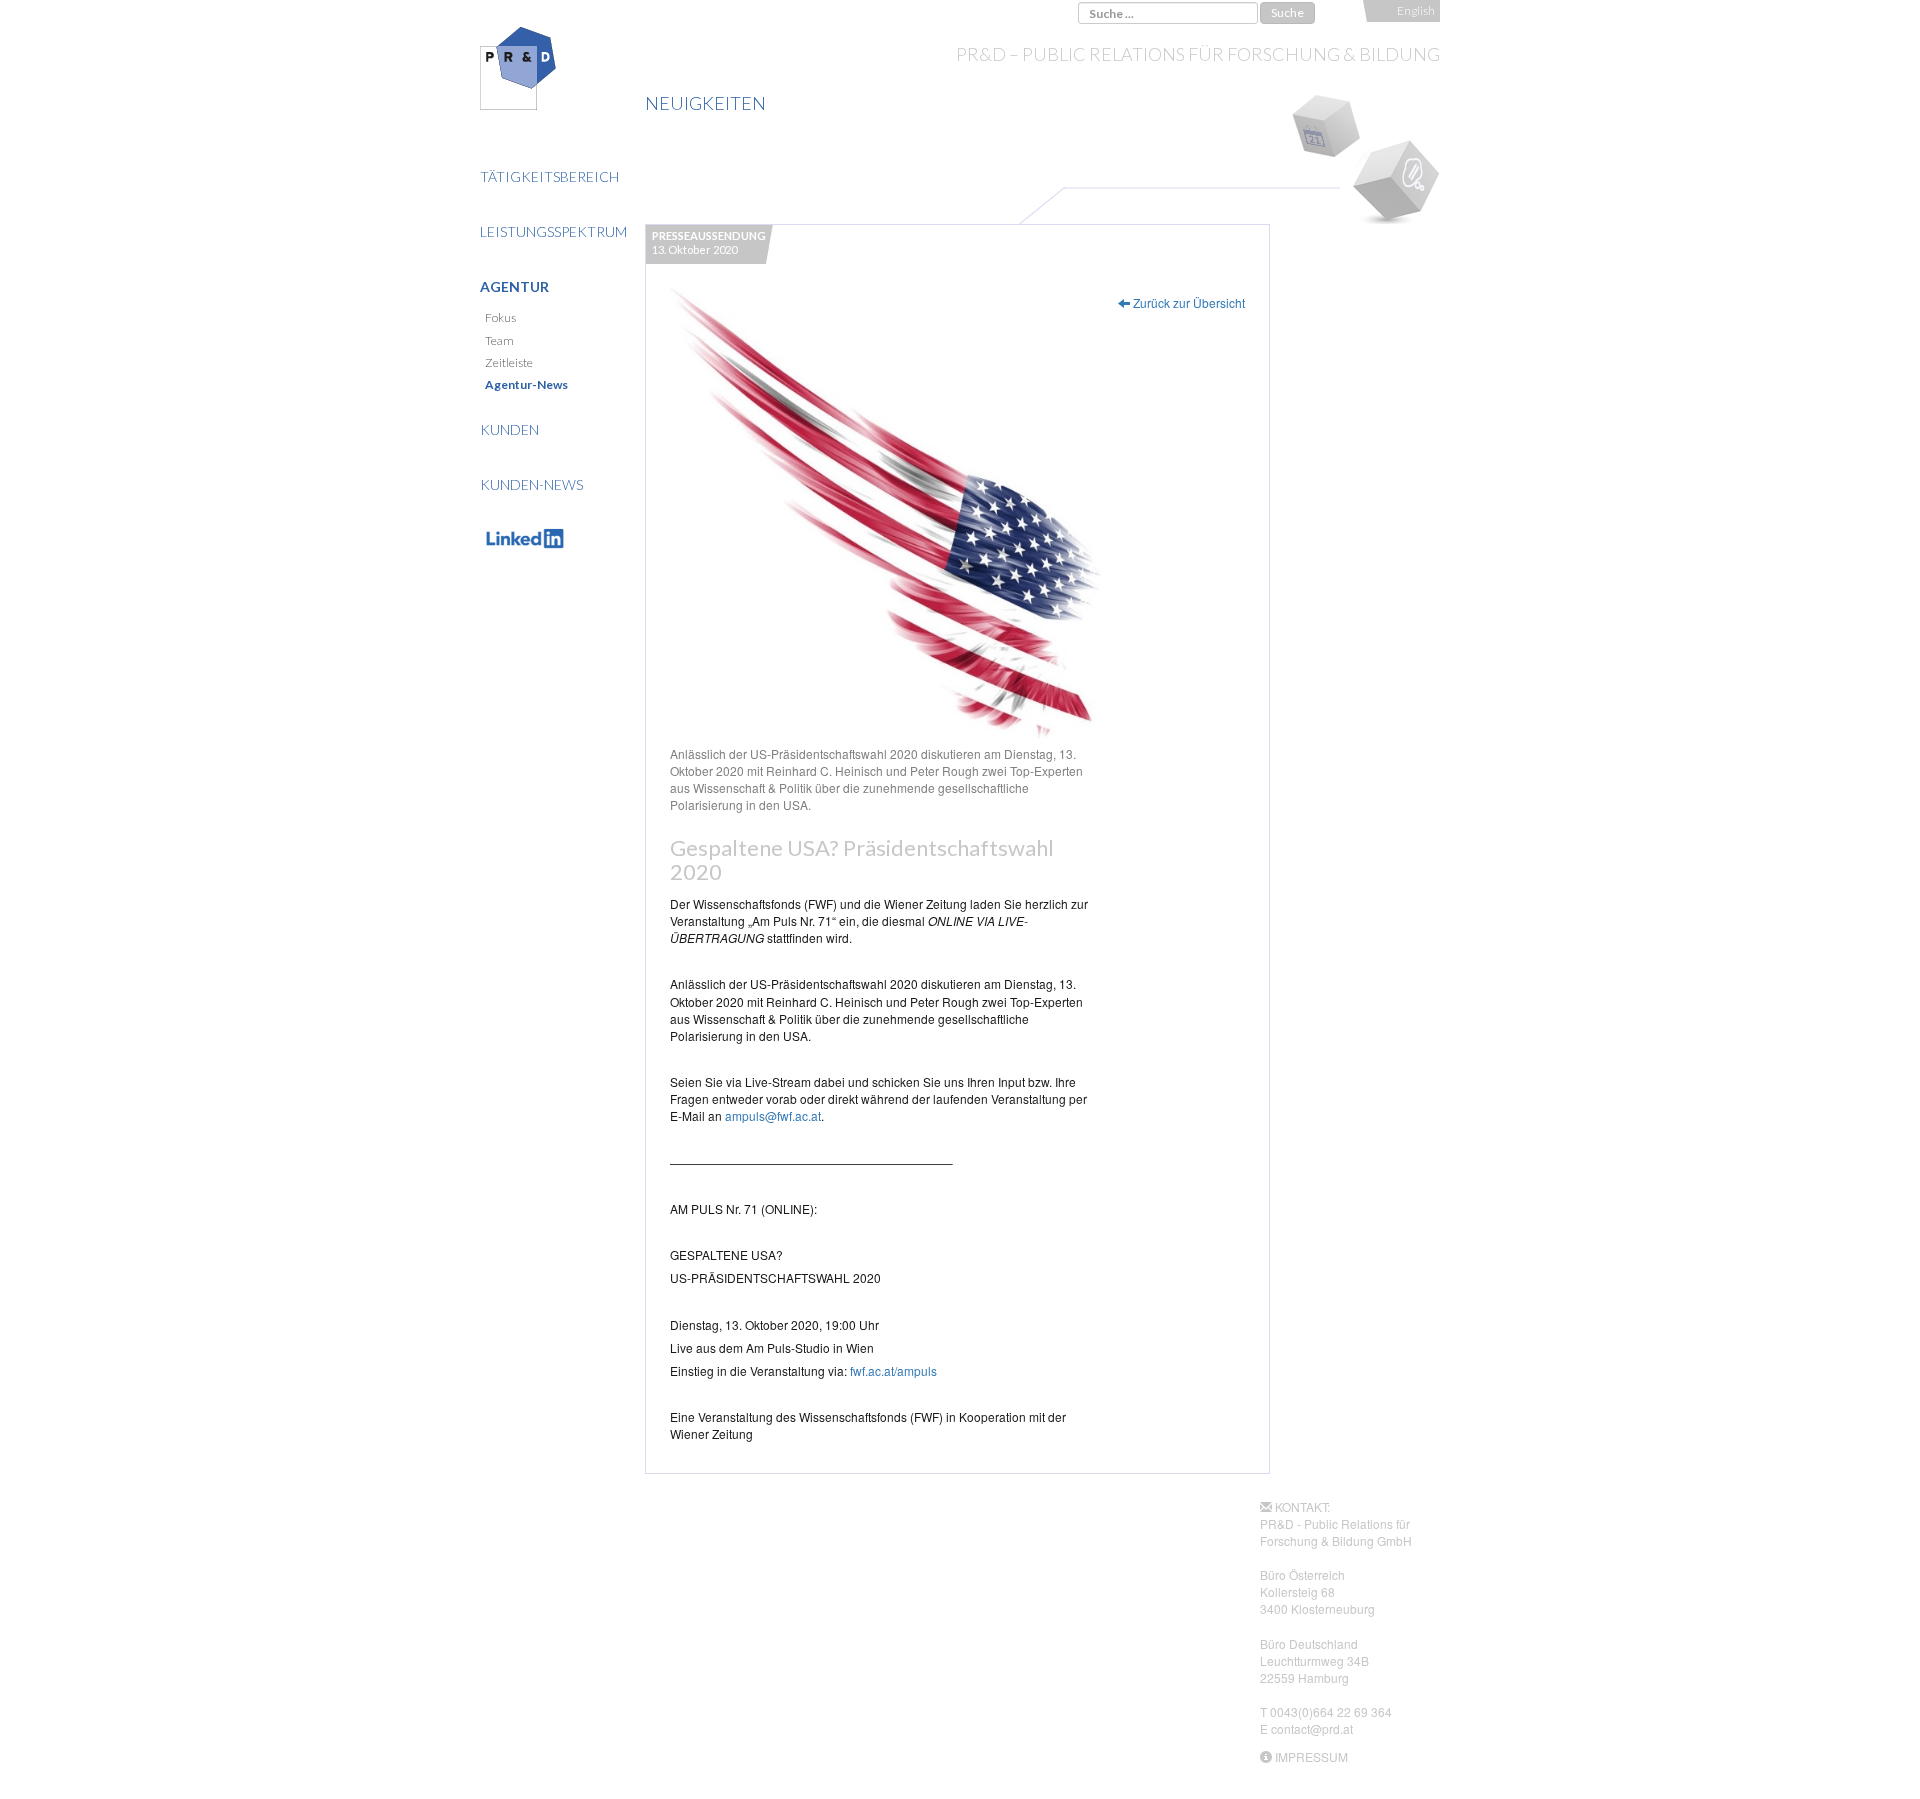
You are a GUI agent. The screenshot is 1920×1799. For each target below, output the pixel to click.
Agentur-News (526, 384)
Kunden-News (531, 484)
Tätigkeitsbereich (549, 176)
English (1416, 10)
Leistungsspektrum (553, 231)
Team (499, 340)
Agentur (514, 286)
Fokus (500, 317)
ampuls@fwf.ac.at (773, 1115)
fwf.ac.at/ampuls (893, 1370)
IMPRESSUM (1311, 1756)
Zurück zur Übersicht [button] (1187, 302)
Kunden (509, 429)
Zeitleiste (509, 362)
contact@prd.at (1312, 1728)
